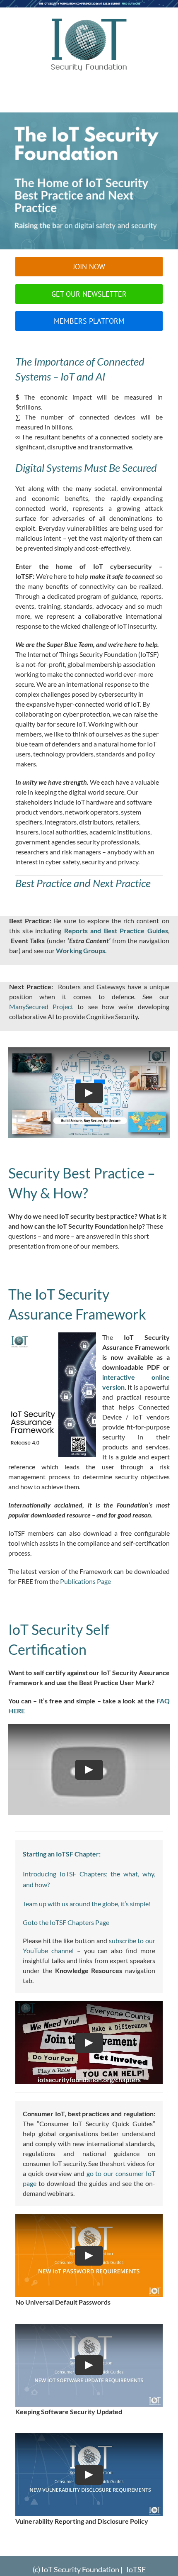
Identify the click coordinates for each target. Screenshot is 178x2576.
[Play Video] (89, 1093)
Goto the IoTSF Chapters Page (66, 1922)
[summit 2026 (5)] (89, 4)
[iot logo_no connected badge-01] (89, 19)
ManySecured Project (41, 1006)
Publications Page (85, 1581)
